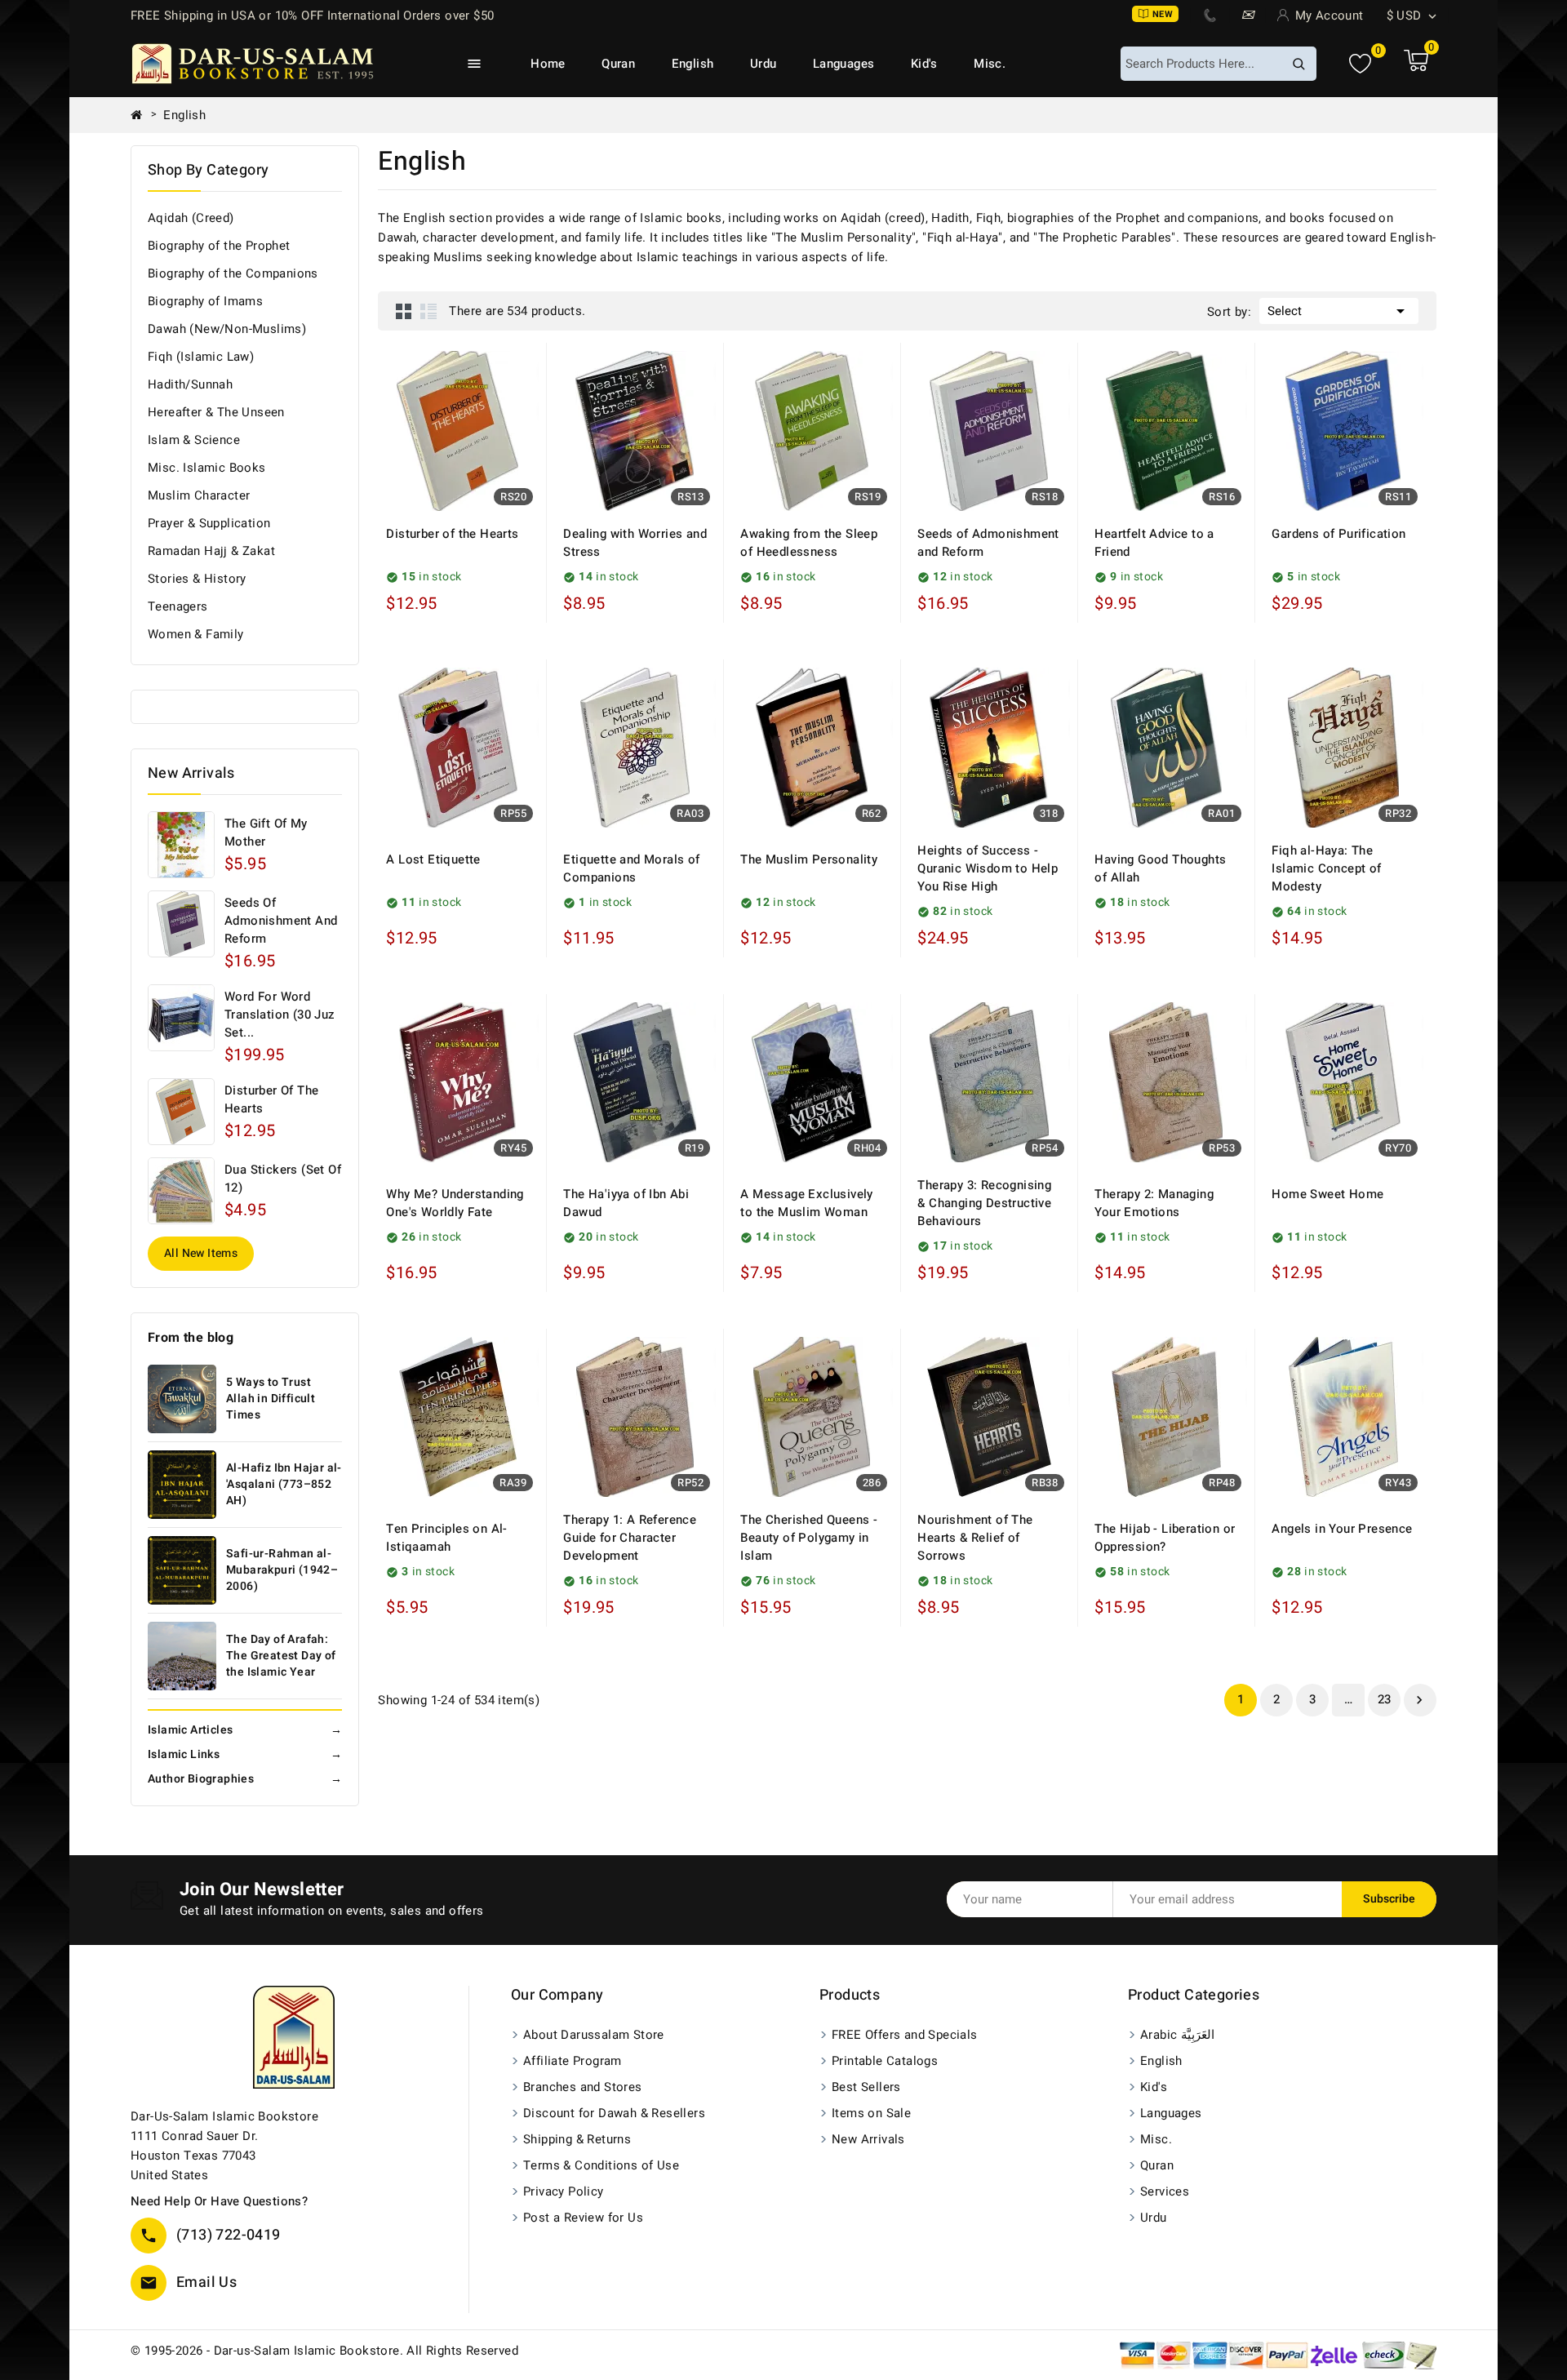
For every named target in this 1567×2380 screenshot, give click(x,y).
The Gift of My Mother (266, 833)
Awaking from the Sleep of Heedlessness (809, 543)
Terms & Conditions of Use (601, 2165)
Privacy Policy (564, 2191)
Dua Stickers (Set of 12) (283, 1179)
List (428, 311)
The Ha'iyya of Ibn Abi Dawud (626, 1203)
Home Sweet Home (1327, 1194)
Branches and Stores (583, 2087)
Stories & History (197, 579)
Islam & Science (194, 440)
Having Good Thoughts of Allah (1160, 868)
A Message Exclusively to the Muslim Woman (806, 1203)
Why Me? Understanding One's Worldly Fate (455, 1203)
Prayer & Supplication (209, 523)
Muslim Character (199, 495)
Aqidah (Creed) (191, 218)
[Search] (1298, 64)
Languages (844, 64)
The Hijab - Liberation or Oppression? (1165, 1538)
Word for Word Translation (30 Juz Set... (280, 1015)
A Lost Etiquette (433, 859)
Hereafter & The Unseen (216, 412)
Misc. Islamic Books (207, 468)
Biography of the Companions (233, 273)
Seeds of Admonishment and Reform (281, 921)
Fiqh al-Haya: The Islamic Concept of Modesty (1326, 868)
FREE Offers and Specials (905, 2035)
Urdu (764, 64)
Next (1419, 1700)
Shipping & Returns (577, 2139)
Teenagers (178, 606)
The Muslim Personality (809, 859)
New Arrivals (868, 2139)
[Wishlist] (1360, 64)
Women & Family (196, 634)
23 (1385, 1699)
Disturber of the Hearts (271, 1099)
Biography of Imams (205, 301)
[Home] (143, 115)
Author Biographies (245, 1779)
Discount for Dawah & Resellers (614, 2113)
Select (1339, 311)
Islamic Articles (245, 1730)
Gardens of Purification (1338, 534)
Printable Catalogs (885, 2061)
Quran (618, 64)
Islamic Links (245, 1754)
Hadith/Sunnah (190, 384)
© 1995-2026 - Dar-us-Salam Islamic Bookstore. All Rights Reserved (324, 2351)
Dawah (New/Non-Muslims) (227, 329)
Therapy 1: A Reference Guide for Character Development (630, 1538)
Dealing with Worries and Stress (635, 543)
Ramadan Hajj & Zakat (211, 551)
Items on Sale (871, 2113)
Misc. (990, 64)
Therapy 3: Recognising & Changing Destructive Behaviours (984, 1203)
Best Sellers (866, 2087)
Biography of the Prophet (219, 246)
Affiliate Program (573, 2061)
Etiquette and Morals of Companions (631, 868)
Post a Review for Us (583, 2218)
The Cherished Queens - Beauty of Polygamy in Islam (809, 1538)
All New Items (201, 1253)
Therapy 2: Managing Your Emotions (1154, 1203)
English (693, 64)
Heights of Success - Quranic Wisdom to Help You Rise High (988, 868)
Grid (404, 311)
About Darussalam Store (594, 2035)
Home (548, 64)
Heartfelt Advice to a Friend (1154, 543)
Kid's (924, 64)
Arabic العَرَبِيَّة (1177, 2035)
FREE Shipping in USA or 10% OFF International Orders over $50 (312, 16)
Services (1165, 2191)
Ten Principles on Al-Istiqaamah (446, 1538)
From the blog (191, 1338)
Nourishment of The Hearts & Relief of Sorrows (975, 1538)
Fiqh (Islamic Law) (201, 357)
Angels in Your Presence (1342, 1529)
